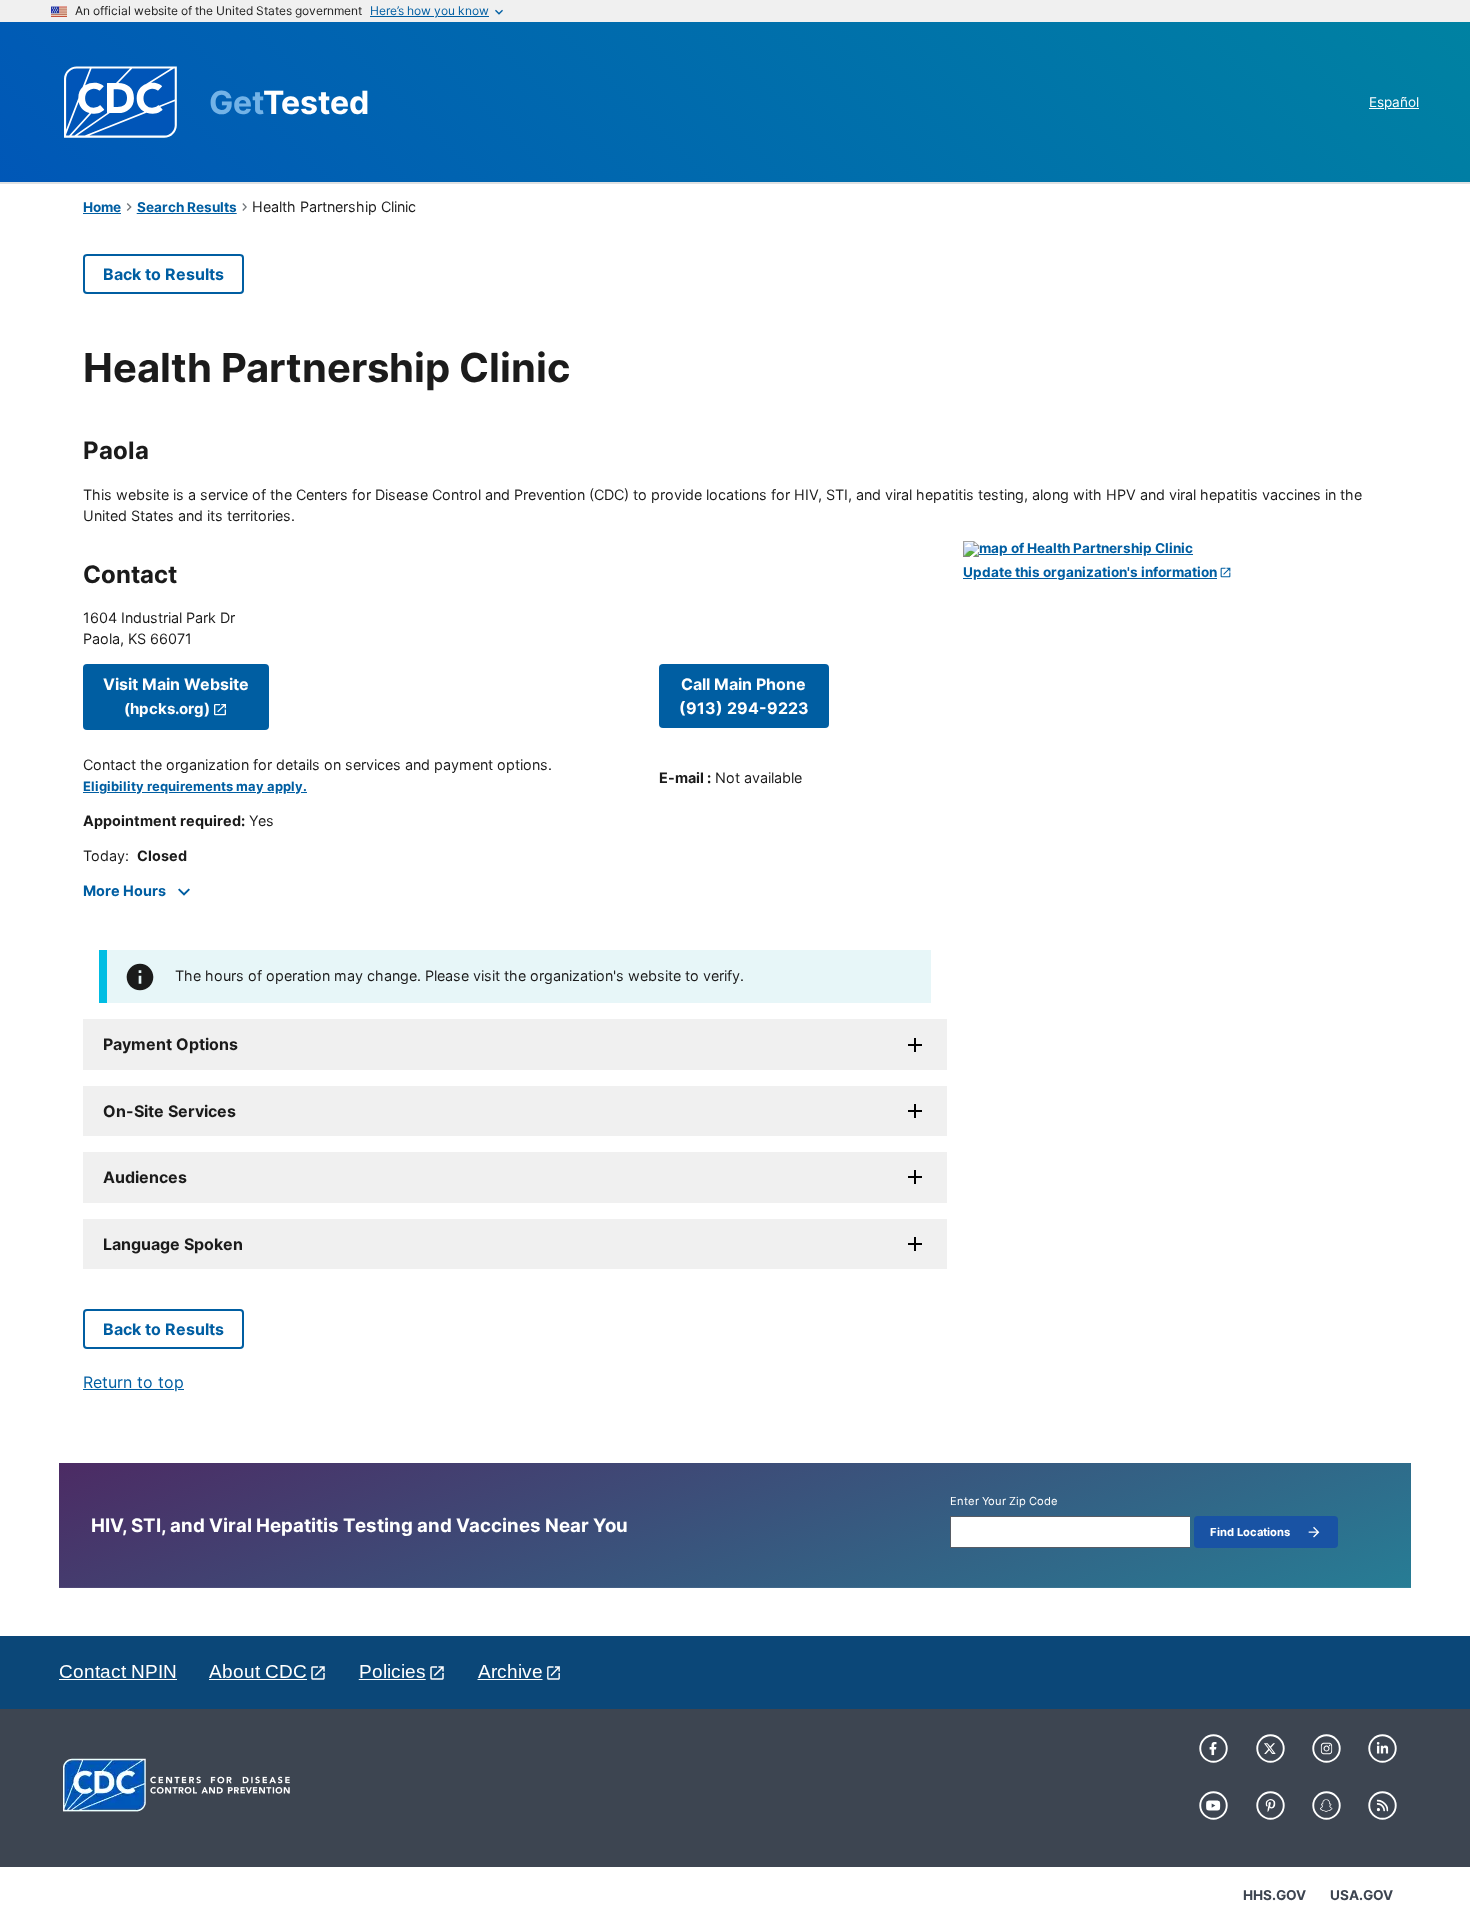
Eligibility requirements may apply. (195, 786)
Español (1394, 102)
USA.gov (1361, 1895)
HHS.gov (1274, 1895)
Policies (392, 1671)
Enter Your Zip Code (1004, 1501)
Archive (510, 1671)
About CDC (258, 1671)
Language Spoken (173, 1244)
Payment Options (170, 1044)
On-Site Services (169, 1111)
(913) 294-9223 (744, 696)
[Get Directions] (1175, 549)
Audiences (145, 1177)
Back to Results (163, 274)
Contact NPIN (118, 1671)
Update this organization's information (1090, 572)
